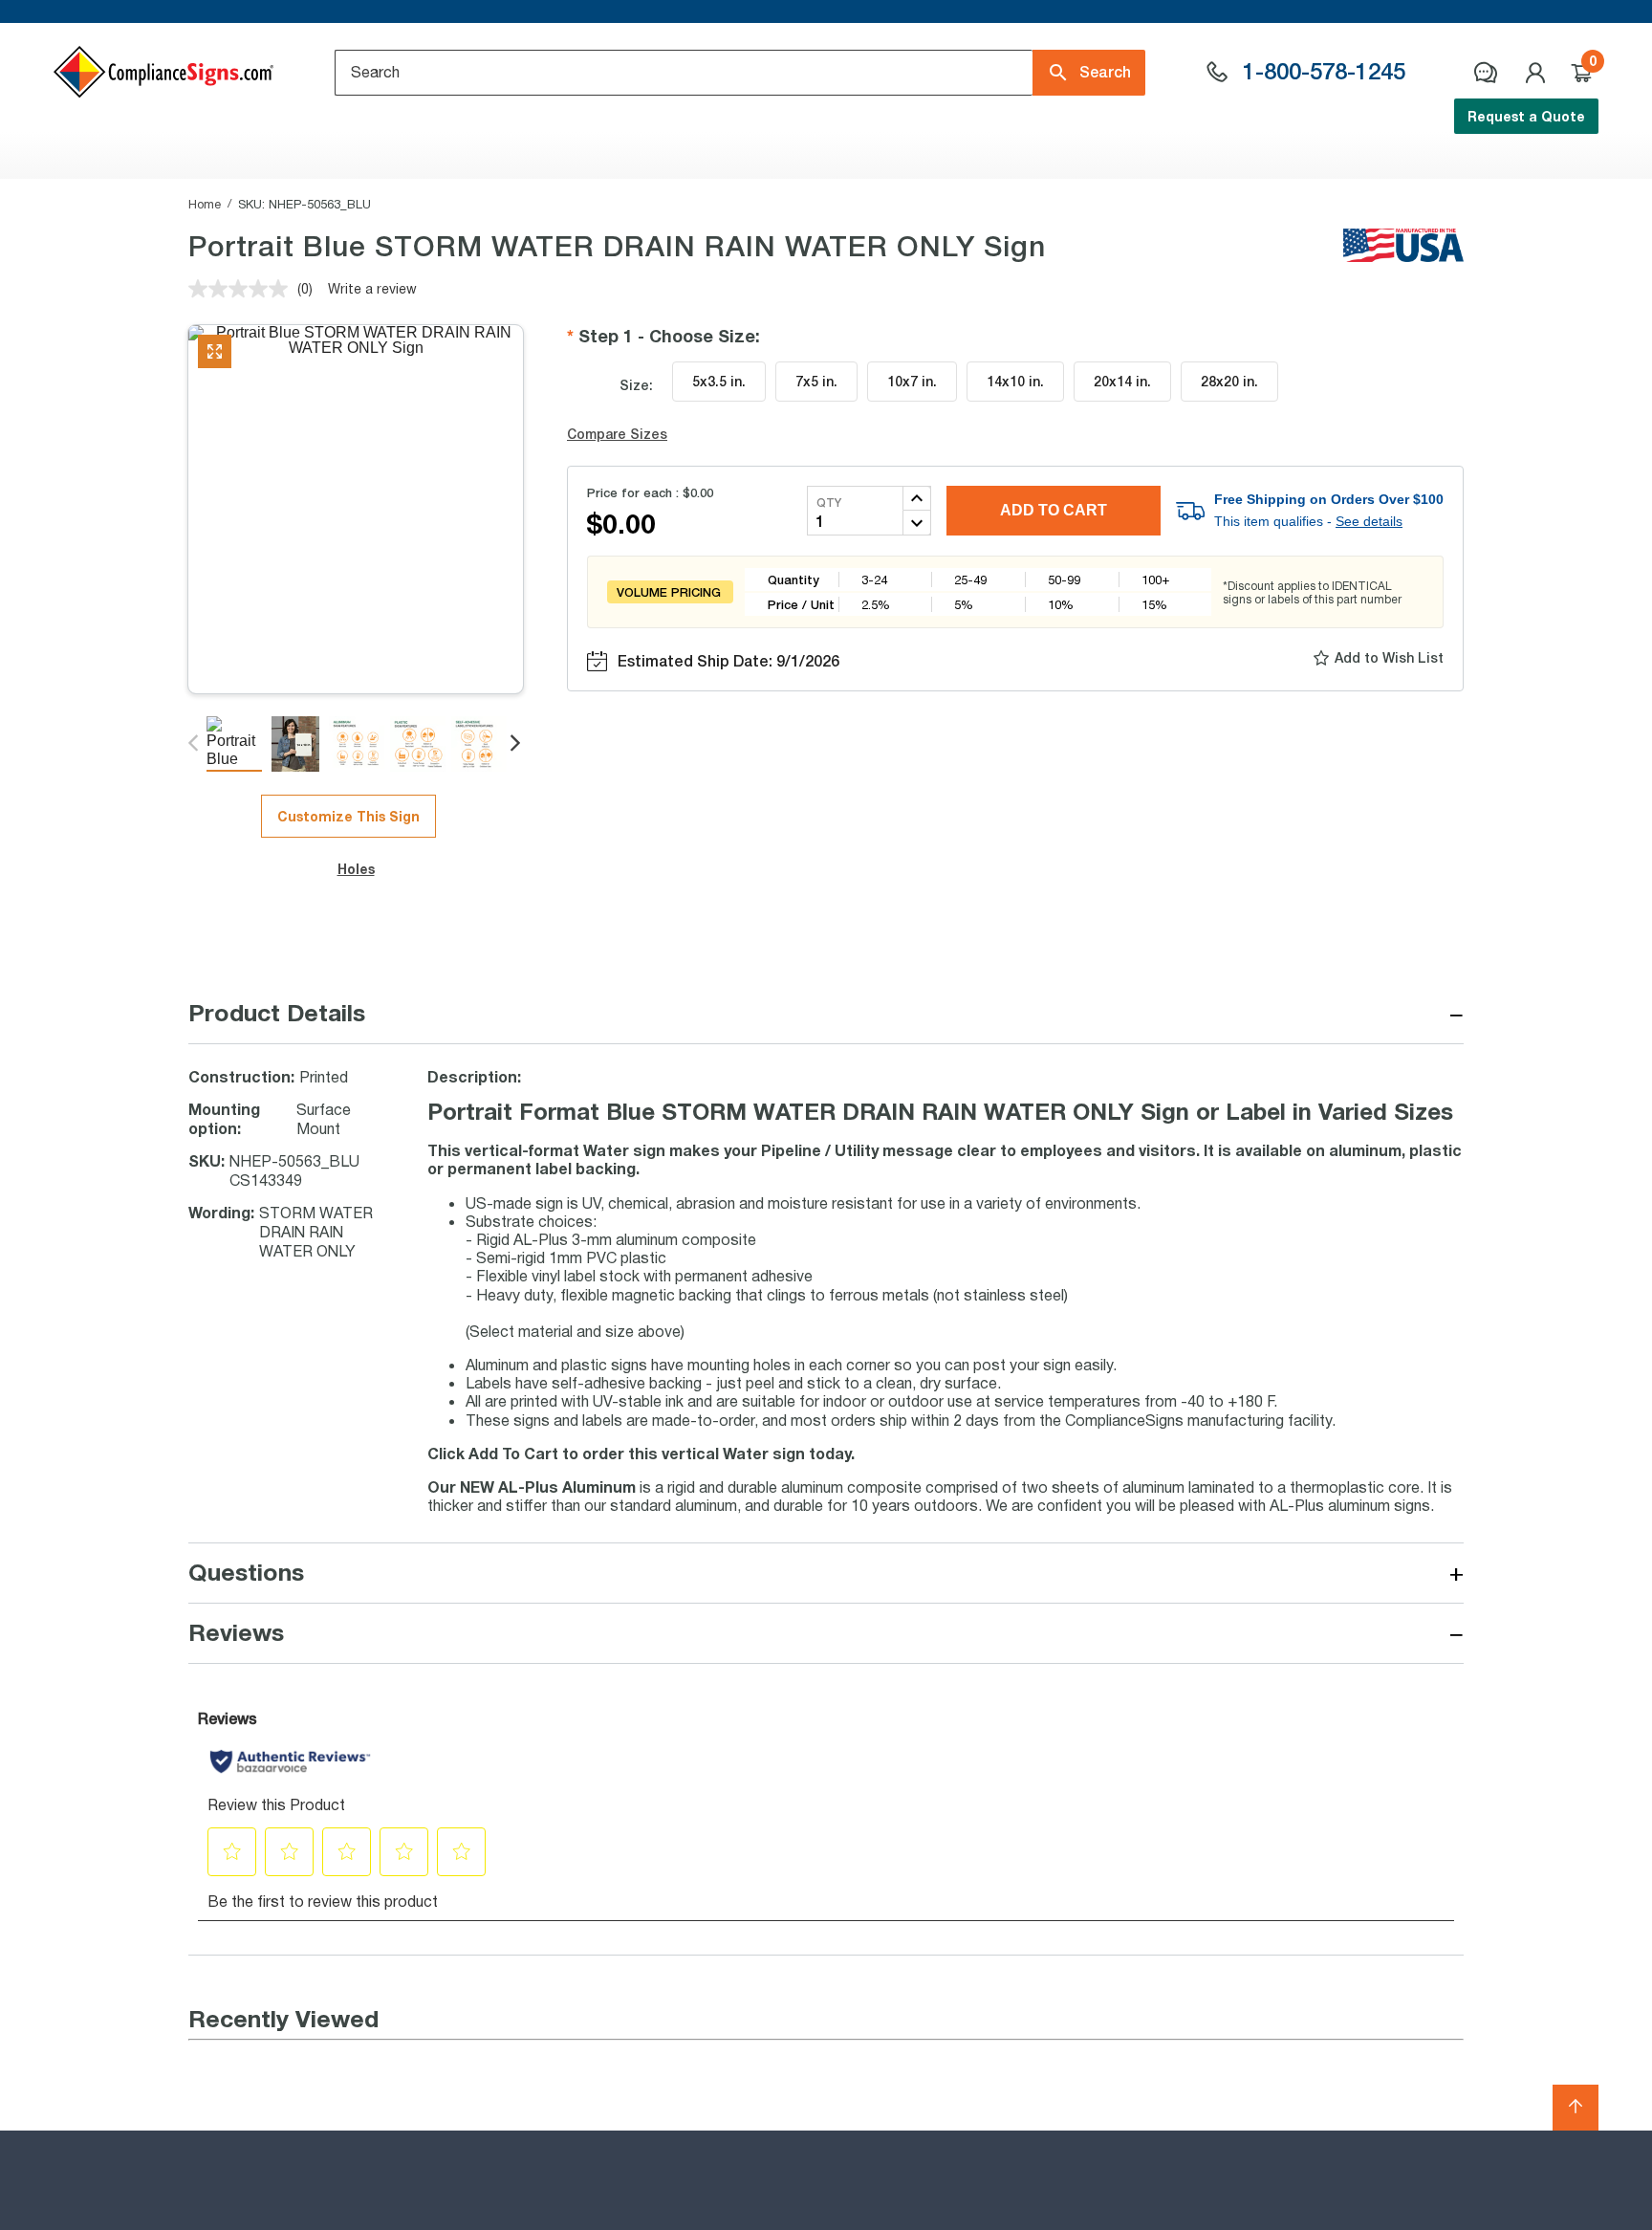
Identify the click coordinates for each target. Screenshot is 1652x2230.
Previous (195, 744)
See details (1369, 521)
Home (205, 204)
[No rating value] (243, 289)
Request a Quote (1526, 116)
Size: (636, 385)
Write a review (372, 288)
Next (517, 744)
